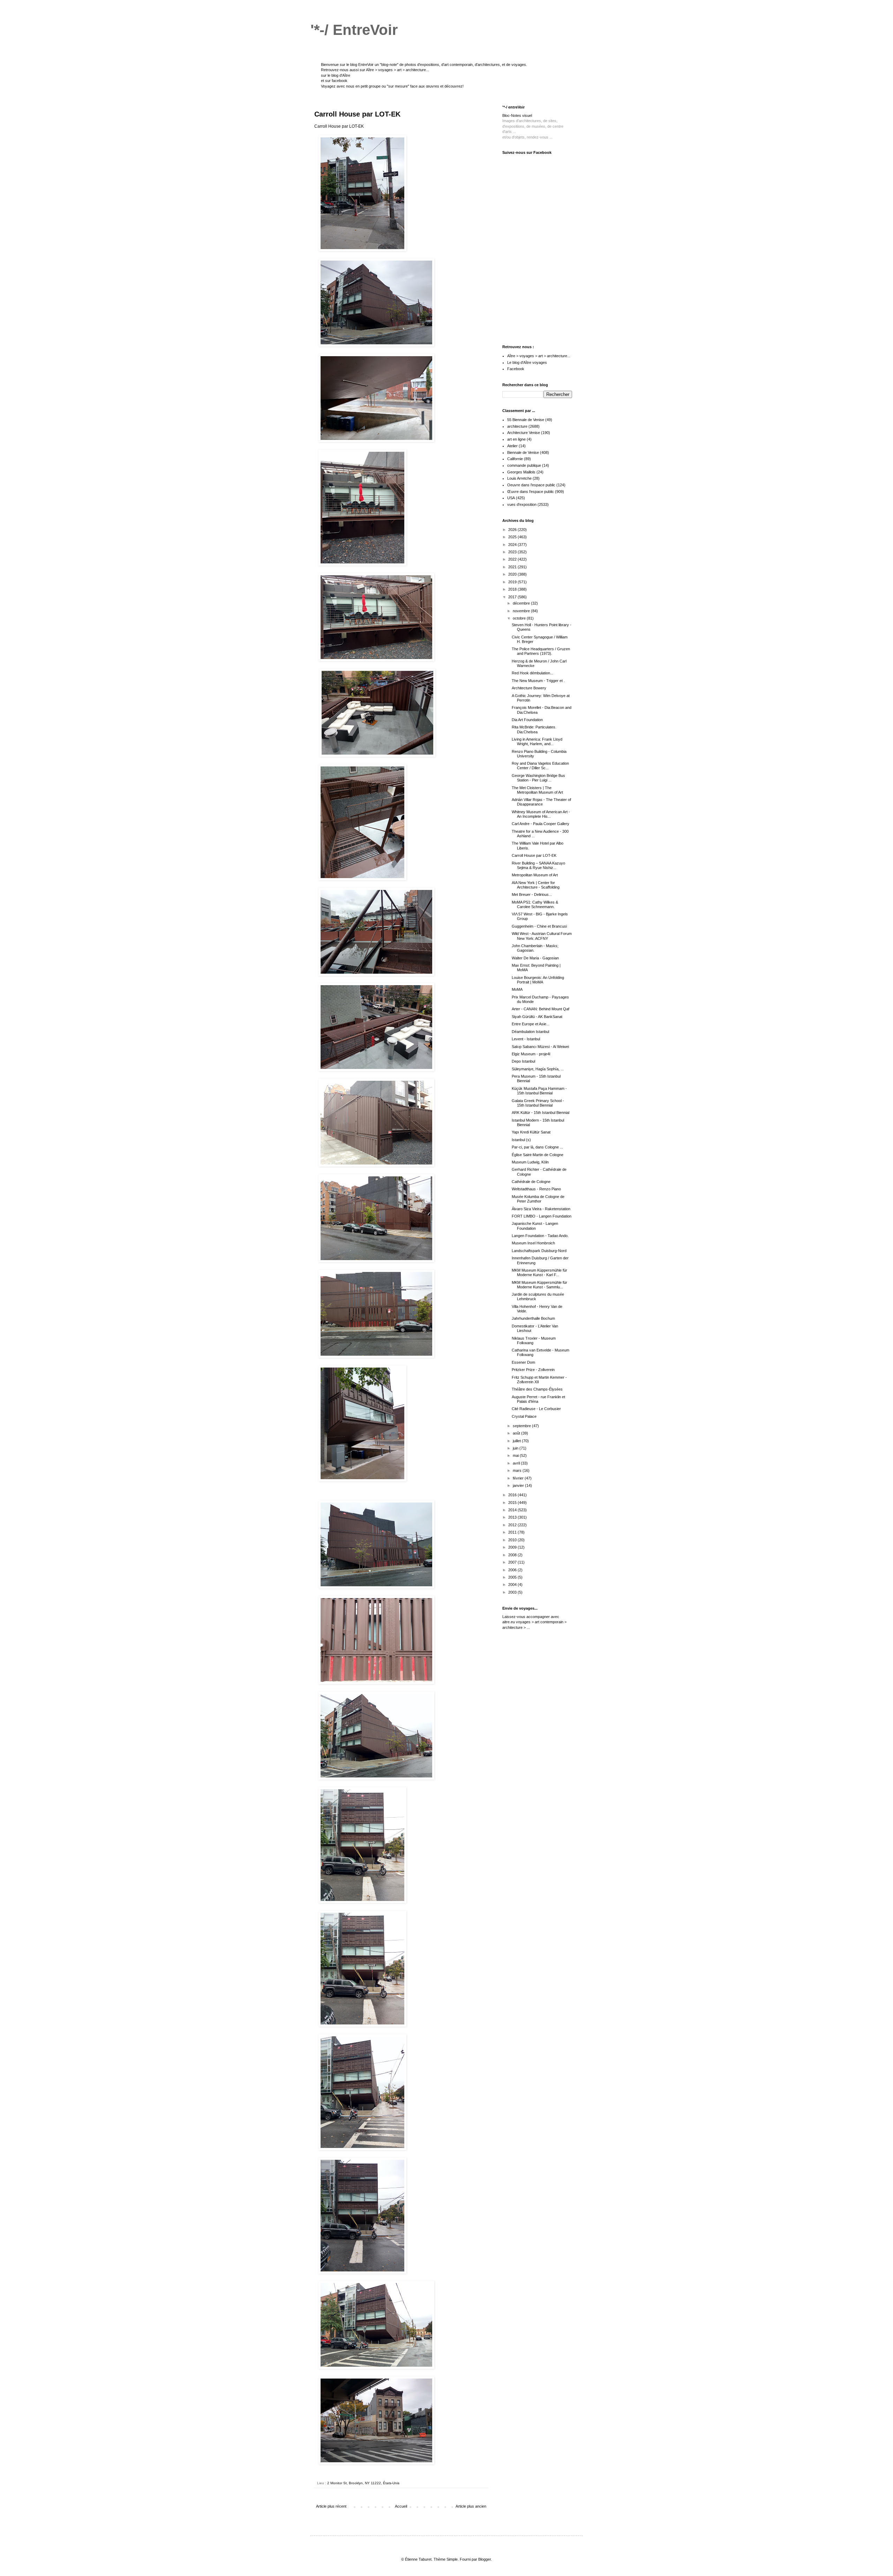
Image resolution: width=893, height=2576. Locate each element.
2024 (513, 545)
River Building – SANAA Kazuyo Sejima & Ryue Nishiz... (538, 865)
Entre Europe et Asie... (531, 1024)
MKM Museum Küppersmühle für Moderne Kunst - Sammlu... (539, 1285)
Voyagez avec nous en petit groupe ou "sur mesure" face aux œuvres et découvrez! (392, 86)
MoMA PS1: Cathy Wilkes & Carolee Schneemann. (535, 904)
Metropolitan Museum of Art (535, 875)
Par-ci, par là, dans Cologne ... (537, 1147)
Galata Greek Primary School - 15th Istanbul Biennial (538, 1103)
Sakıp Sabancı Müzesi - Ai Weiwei (540, 1047)
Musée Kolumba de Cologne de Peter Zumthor (538, 1199)
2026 (513, 530)
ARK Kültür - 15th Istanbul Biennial (541, 1113)
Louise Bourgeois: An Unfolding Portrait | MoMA (538, 980)
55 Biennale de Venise (526, 420)
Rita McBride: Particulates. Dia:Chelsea (534, 729)
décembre (522, 603)
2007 (513, 1562)
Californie (515, 459)
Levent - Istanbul (526, 1039)
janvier (519, 1485)
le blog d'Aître (339, 75)
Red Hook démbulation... (532, 673)
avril (517, 1463)
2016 (513, 1495)
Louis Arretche (519, 478)
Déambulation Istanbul (530, 1032)
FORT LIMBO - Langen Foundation (542, 1216)
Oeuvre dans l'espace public (531, 485)
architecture (517, 426)
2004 (513, 1585)
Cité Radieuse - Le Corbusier (536, 1409)
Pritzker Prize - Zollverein (533, 1370)
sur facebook (336, 81)
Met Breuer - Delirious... (532, 894)
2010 (513, 1540)
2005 (513, 1577)
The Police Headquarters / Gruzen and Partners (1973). (541, 651)
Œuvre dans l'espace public (531, 492)
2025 (513, 537)
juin (516, 1448)
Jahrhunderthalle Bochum (533, 1318)
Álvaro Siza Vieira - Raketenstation (541, 1209)
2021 (513, 567)
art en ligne (516, 439)
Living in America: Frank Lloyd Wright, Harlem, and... (537, 742)
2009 (513, 1547)
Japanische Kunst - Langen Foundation (535, 1226)
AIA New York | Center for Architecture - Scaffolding (536, 885)
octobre (520, 618)
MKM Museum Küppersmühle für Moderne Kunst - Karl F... (539, 1272)
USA (511, 498)
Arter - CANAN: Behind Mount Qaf (541, 1009)
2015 (513, 1503)
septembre (522, 1426)
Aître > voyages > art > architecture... (397, 70)
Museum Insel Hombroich (533, 1243)
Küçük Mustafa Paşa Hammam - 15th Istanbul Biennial (539, 1091)
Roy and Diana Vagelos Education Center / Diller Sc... (540, 766)
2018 (513, 589)
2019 (513, 582)
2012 (513, 1525)
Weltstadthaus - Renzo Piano (536, 1189)
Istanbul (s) (521, 1140)
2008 (513, 1555)
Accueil (401, 2506)
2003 (513, 1592)
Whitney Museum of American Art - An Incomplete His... (541, 814)
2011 (513, 1532)
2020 (513, 574)
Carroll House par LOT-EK (534, 855)
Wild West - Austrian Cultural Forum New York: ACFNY (542, 936)
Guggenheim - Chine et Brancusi (539, 926)
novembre (522, 611)
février (519, 1478)
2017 (513, 597)
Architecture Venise (524, 433)
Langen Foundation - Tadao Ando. (540, 1236)
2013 (513, 1517)
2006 (513, 1570)
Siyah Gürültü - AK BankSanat (537, 1017)
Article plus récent (331, 2506)
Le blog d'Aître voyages (527, 362)
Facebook (516, 369)
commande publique (524, 465)
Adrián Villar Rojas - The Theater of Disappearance (541, 802)
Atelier (512, 446)
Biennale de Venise (523, 452)
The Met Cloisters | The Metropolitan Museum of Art (537, 790)
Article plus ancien (471, 2506)
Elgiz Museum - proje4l (531, 1054)
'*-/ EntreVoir (354, 30)
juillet (517, 1441)
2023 (513, 552)
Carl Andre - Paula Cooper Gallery (541, 824)
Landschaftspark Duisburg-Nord (539, 1251)
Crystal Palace (524, 1416)
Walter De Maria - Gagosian (535, 958)
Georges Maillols (521, 472)
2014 (513, 1510)
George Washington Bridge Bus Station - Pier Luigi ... (538, 778)
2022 (513, 559)
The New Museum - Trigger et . (538, 681)
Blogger (485, 2559)
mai (516, 1455)
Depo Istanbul (523, 1061)
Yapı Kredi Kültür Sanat (531, 1132)
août (517, 1433)
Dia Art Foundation (527, 720)
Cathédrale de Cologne (531, 1182)
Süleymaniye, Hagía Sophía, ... (538, 1069)
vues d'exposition (522, 504)
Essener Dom (523, 1362)
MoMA (517, 989)
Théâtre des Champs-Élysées (537, 1389)
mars (518, 1470)
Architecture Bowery (529, 688)
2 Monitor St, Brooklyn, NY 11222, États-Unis (363, 2483)
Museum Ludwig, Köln (530, 1162)
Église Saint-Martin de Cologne (538, 1155)
